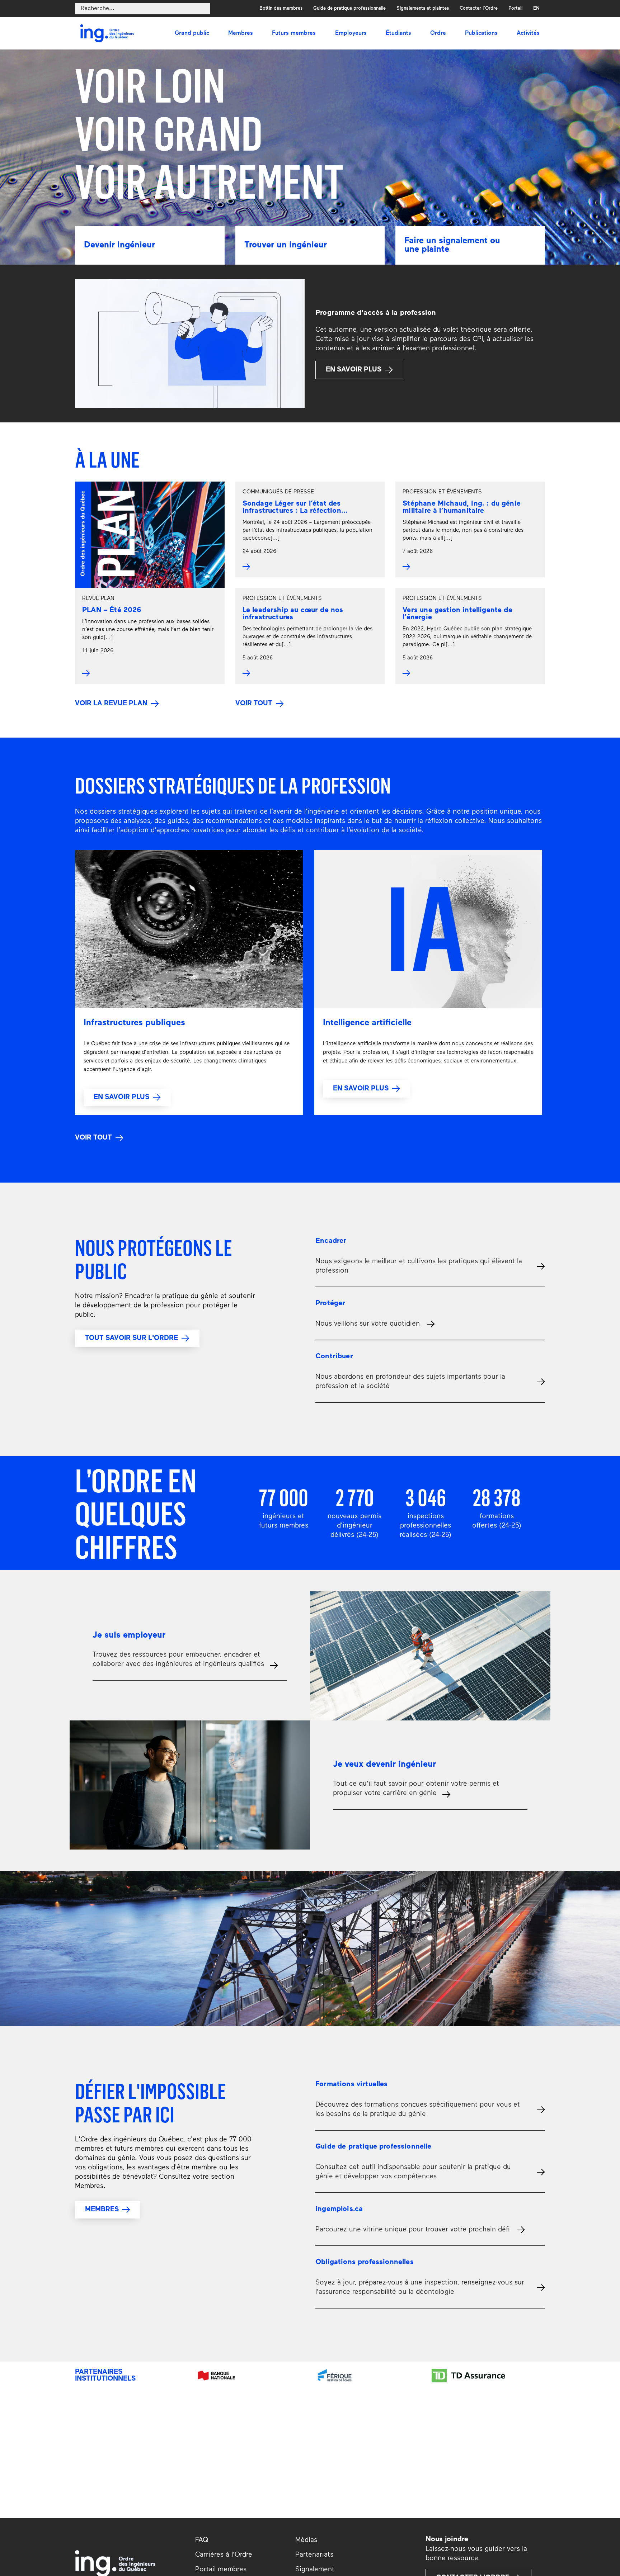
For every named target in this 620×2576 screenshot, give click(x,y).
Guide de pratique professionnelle (349, 8)
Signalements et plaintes (423, 8)
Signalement (315, 2570)
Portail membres (221, 2570)
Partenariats (314, 2555)
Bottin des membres (281, 8)
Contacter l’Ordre (479, 8)
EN (536, 8)
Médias (306, 2540)
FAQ (202, 2540)
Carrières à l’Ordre (224, 2555)
